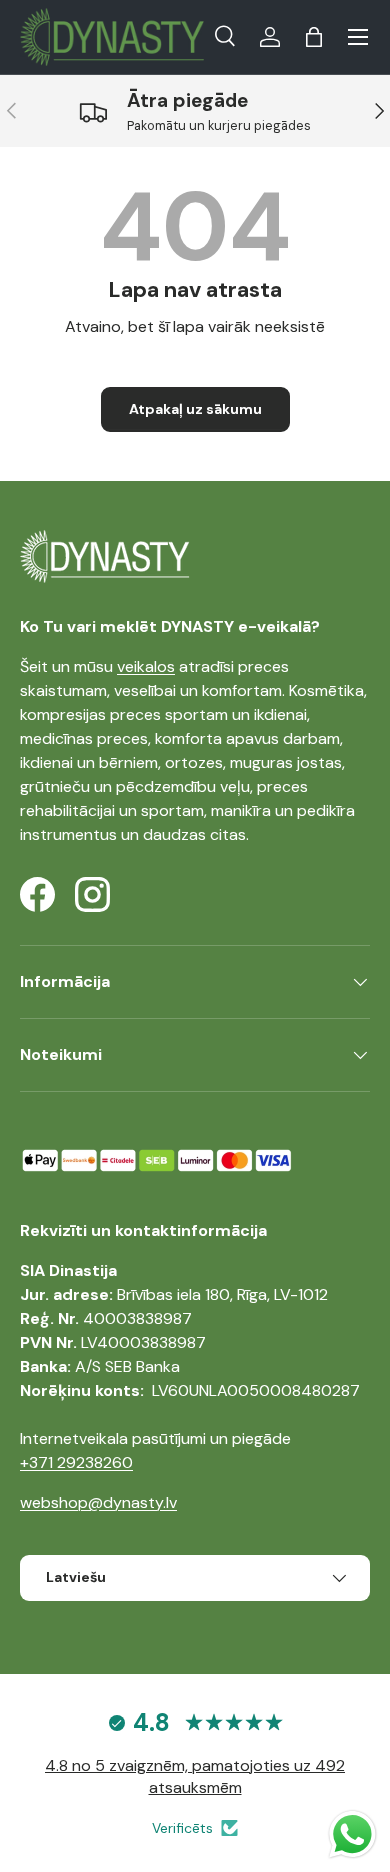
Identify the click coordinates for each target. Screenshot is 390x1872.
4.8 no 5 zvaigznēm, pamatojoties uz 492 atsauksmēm (195, 1776)
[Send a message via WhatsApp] (352, 1834)
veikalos (146, 666)
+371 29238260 (76, 1462)
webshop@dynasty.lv (98, 1502)
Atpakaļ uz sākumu (195, 409)
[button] (314, 37)
